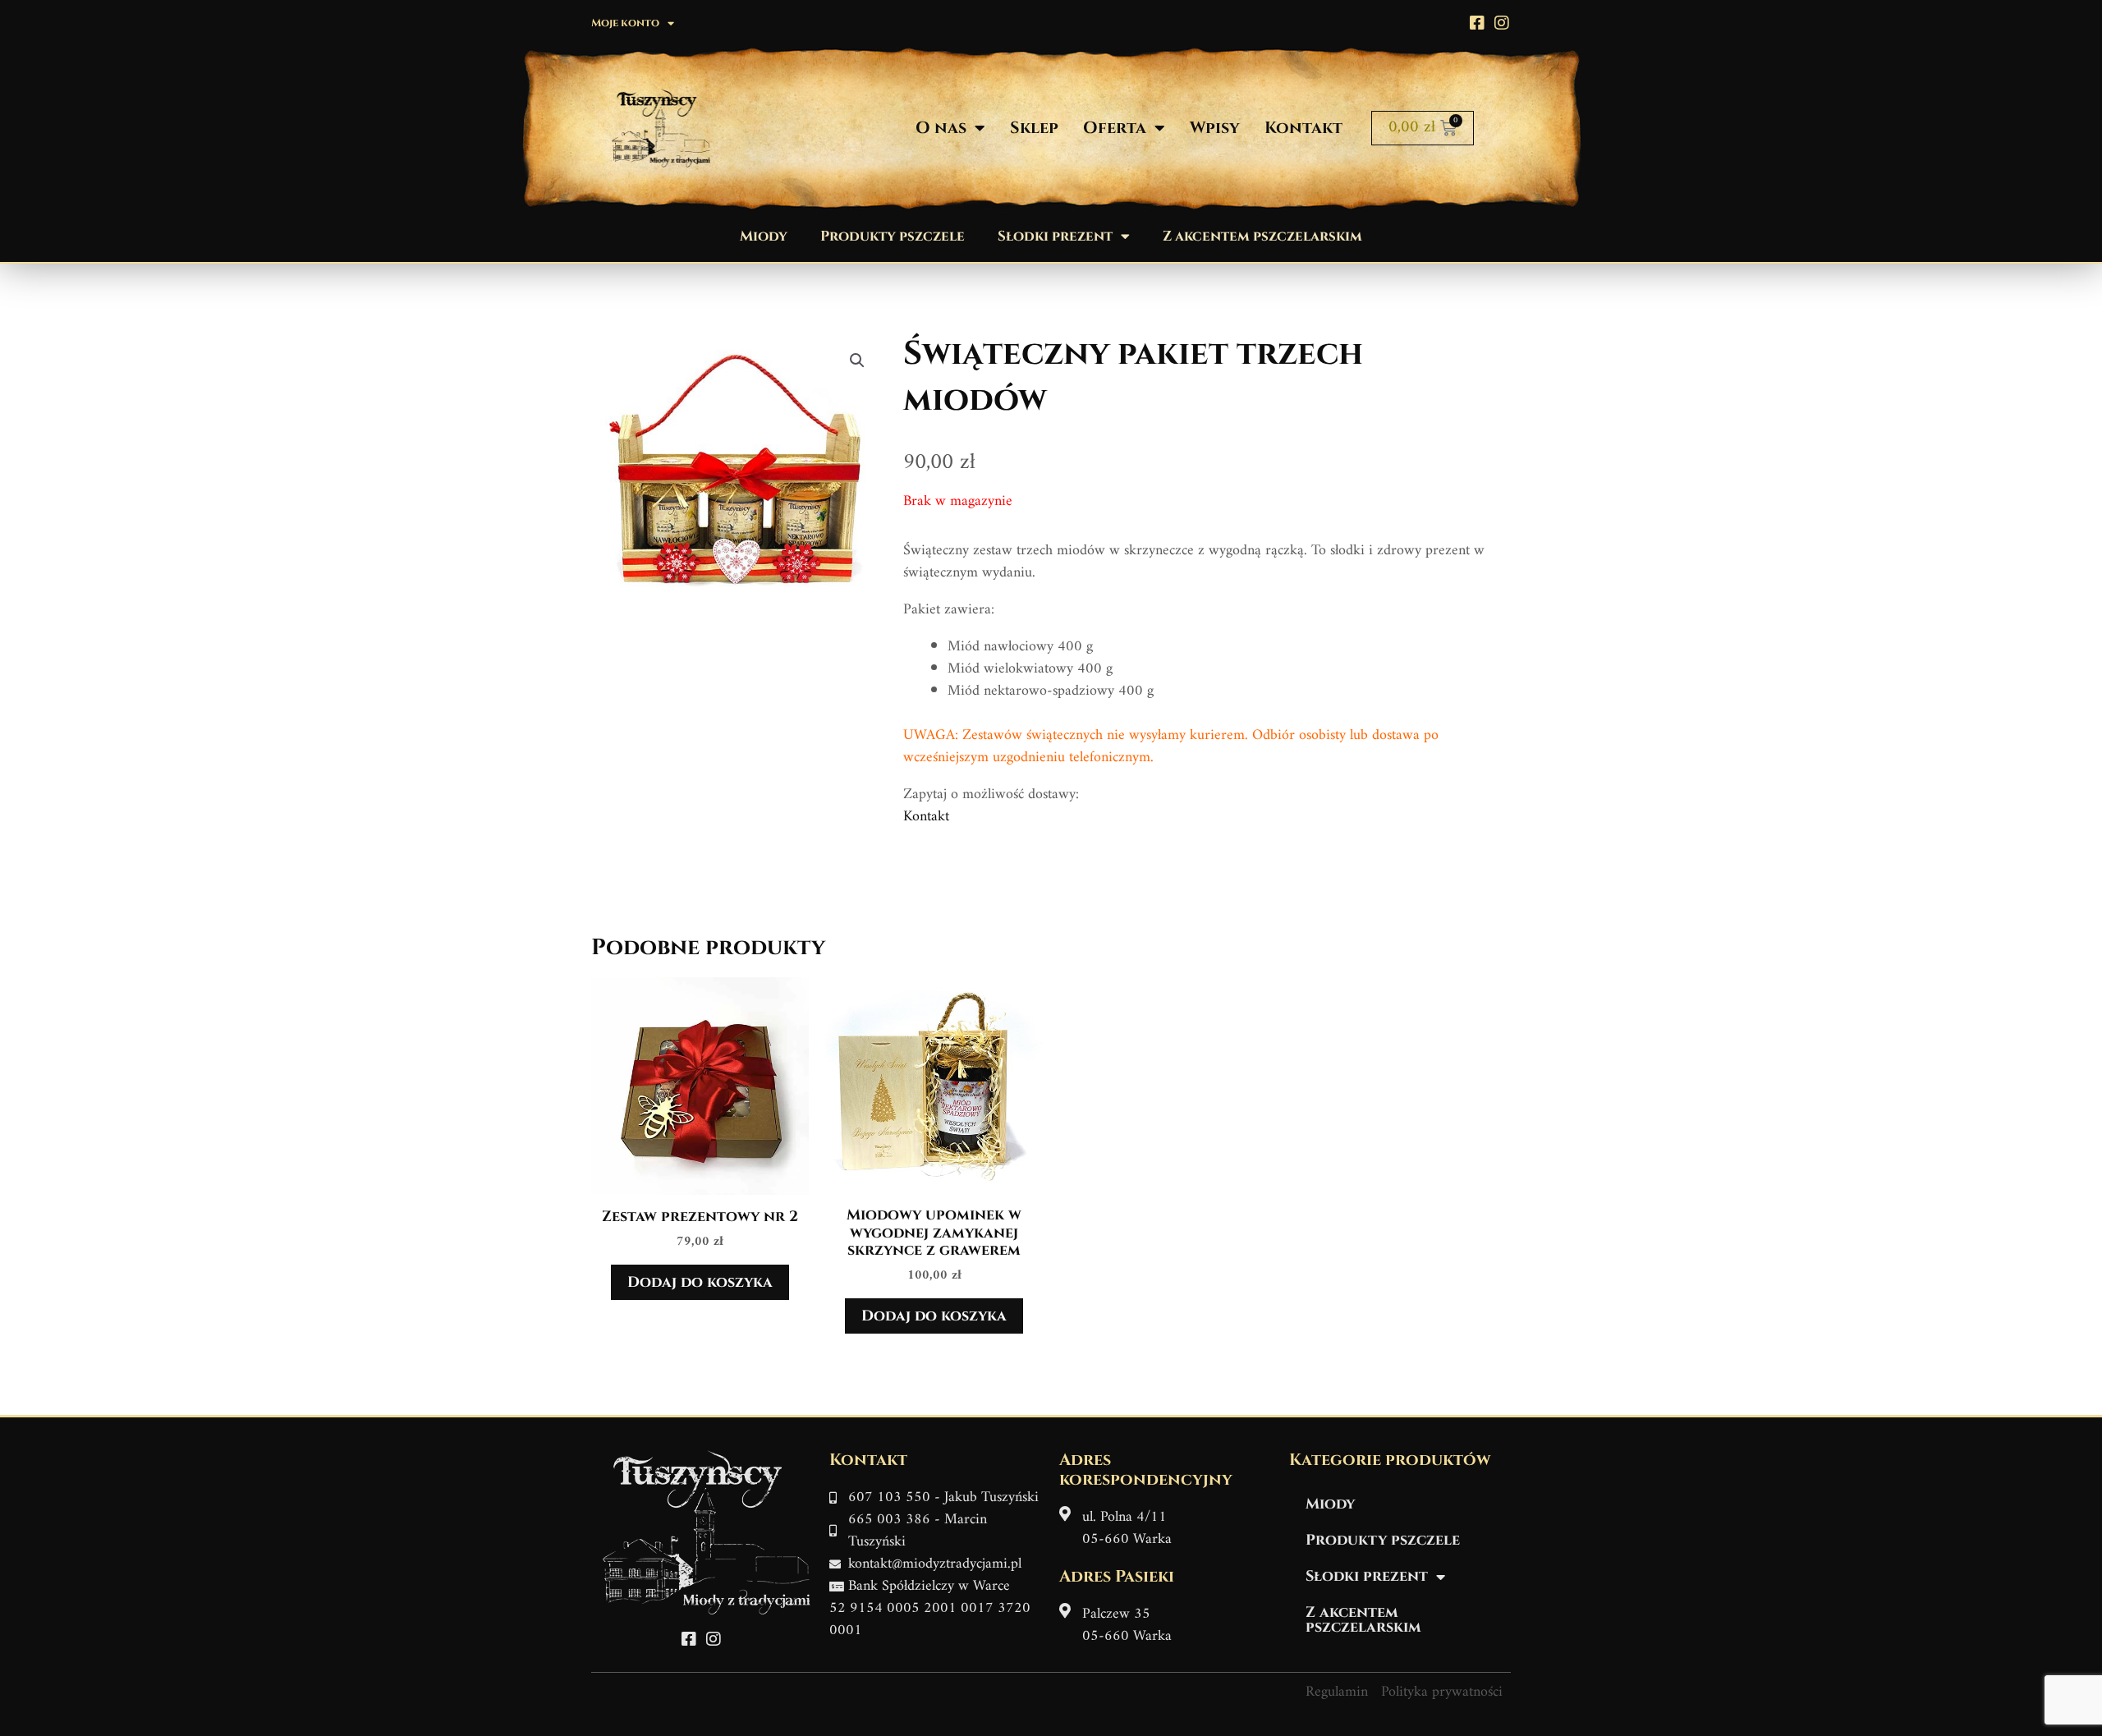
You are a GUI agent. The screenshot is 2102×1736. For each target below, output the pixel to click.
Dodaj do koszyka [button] (700, 1282)
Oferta (1115, 128)
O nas (941, 128)
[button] (857, 361)
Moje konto (625, 23)
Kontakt (1303, 128)
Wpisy (1215, 128)
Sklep (1034, 128)
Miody (764, 236)
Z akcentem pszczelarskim (1262, 236)
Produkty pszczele (893, 236)
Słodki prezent (1055, 236)
